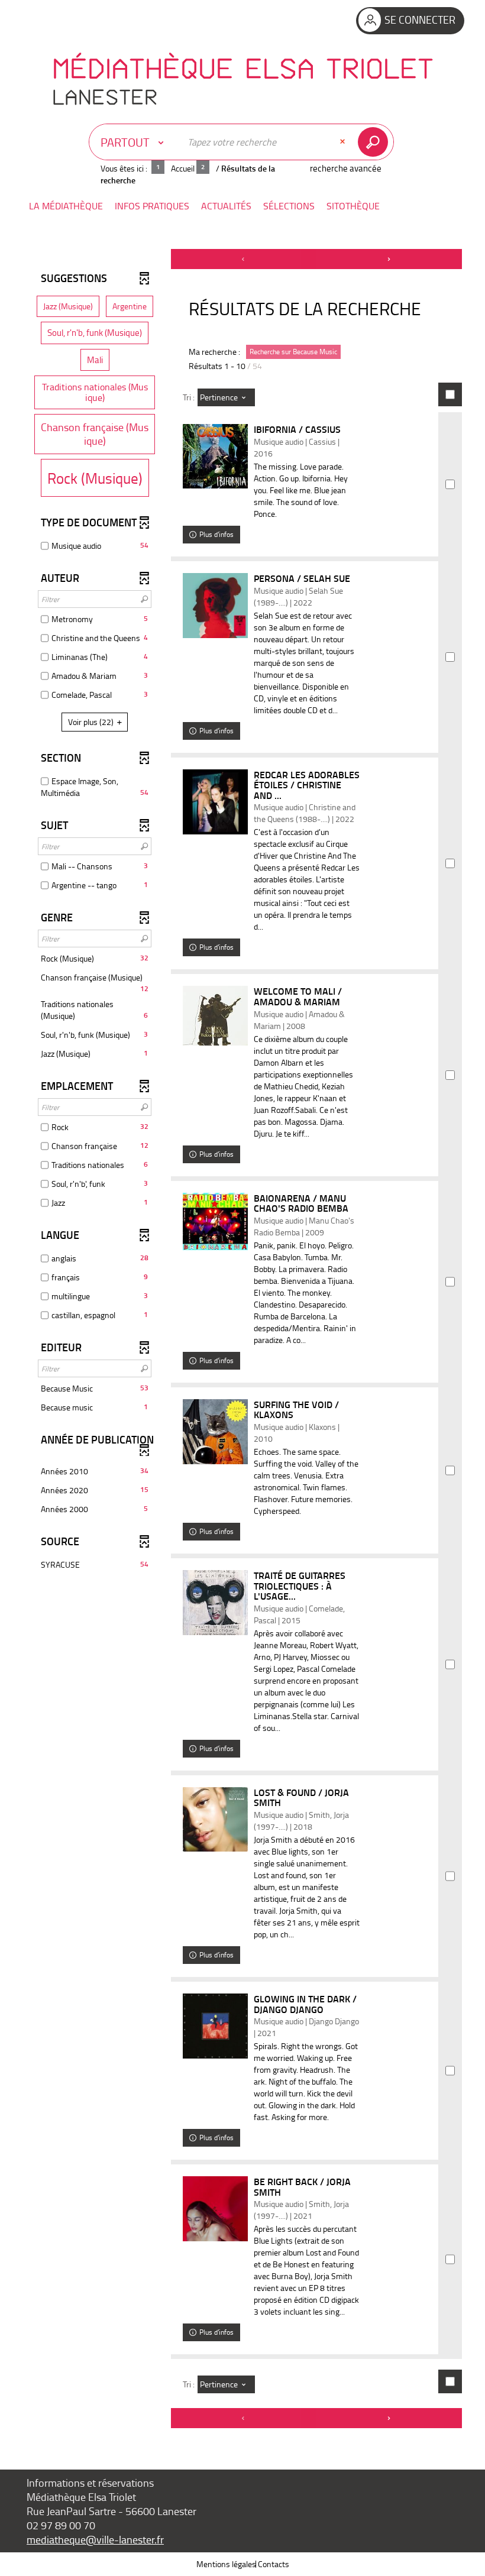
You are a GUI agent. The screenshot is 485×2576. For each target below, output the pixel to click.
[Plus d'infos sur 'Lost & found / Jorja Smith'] (215, 1819)
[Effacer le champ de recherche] (344, 142)
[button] (66, 206)
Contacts (274, 2564)
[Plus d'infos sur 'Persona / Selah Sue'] (215, 606)
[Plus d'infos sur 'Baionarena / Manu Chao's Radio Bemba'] (215, 1222)
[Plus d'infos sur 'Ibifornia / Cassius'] (215, 456)
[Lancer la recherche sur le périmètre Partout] (375, 142)
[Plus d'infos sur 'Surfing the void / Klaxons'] (215, 1432)
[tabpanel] (242, 1340)
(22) (92, 722)
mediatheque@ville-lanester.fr (95, 2539)
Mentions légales (226, 2564)
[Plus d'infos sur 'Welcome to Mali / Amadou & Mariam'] (215, 1016)
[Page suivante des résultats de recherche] (389, 259)
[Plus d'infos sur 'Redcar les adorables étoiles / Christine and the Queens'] (215, 802)
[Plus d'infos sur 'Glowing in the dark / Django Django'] (215, 2026)
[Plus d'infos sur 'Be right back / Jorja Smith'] (215, 2209)
